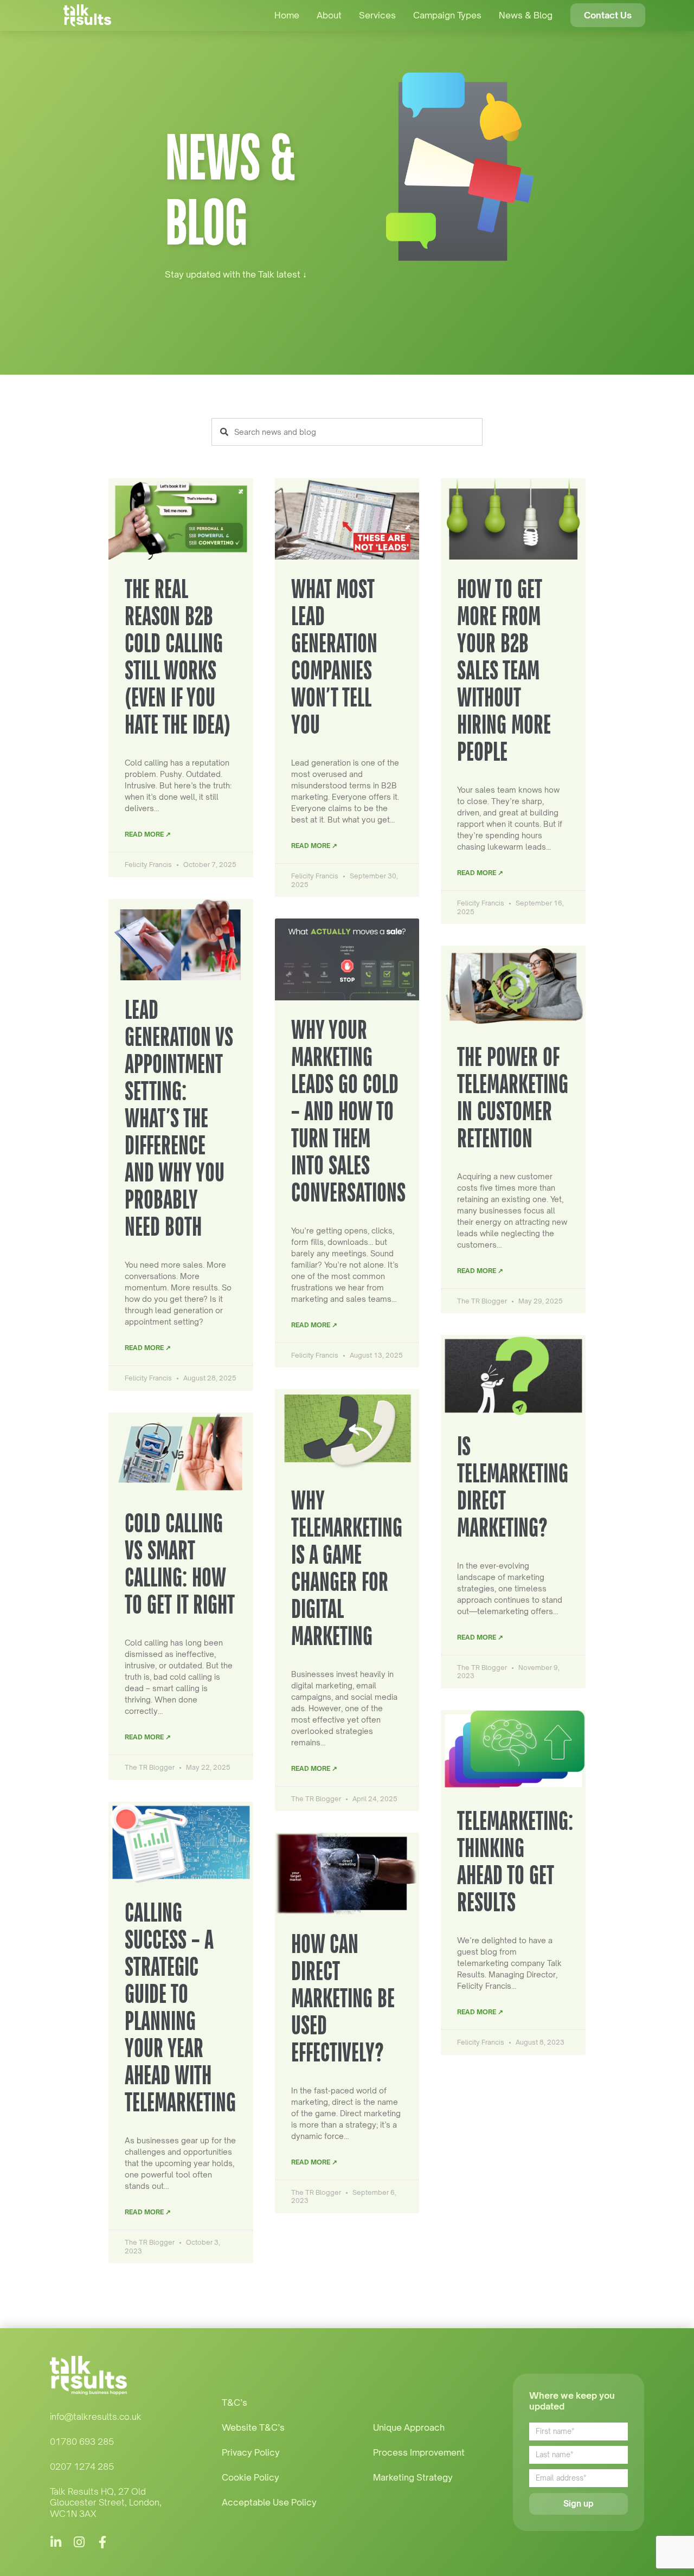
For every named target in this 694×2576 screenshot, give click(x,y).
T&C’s (234, 2402)
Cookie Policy (250, 2477)
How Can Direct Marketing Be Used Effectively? (343, 1998)
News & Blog (526, 15)
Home (287, 15)
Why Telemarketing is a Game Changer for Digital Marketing (347, 1568)
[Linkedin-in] (56, 2542)
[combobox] (347, 432)
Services (377, 15)
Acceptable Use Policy (269, 2502)
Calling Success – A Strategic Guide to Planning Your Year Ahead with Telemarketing (180, 2007)
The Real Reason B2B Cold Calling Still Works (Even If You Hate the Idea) (180, 656)
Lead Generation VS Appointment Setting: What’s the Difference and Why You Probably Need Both (179, 1118)
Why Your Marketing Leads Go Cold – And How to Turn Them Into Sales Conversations (348, 1111)
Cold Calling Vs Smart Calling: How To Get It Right (180, 1563)
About (329, 15)
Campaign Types (447, 15)
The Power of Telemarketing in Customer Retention (513, 1097)
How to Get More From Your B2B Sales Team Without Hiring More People (504, 670)
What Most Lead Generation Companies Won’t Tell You (334, 656)
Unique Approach (409, 2427)
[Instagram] (79, 2542)
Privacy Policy (251, 2452)
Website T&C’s (253, 2427)
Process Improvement (419, 2452)
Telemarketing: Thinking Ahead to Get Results (515, 1861)
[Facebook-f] (103, 2542)
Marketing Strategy (413, 2477)
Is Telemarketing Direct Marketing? (513, 1486)
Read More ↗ (148, 834)
